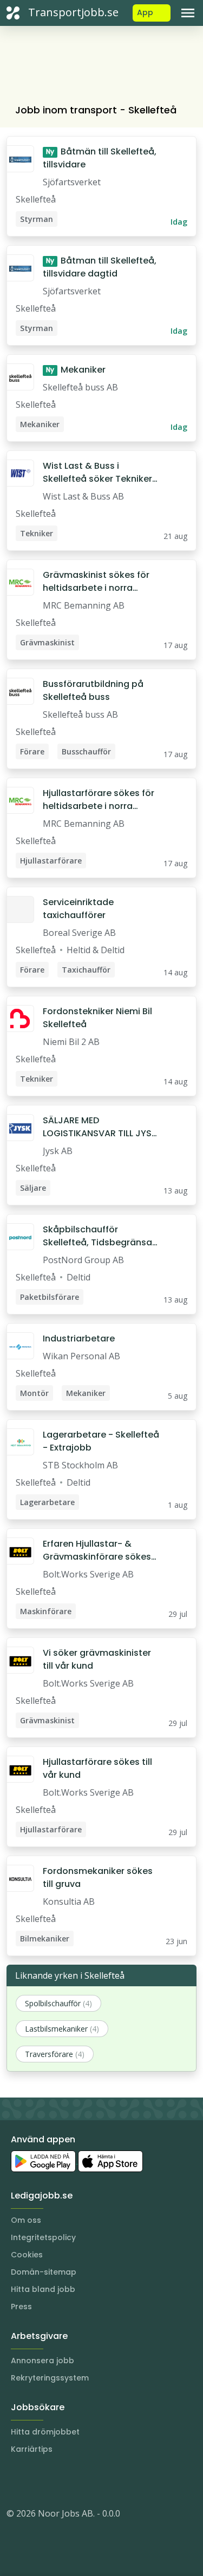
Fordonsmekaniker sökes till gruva (98, 1877)
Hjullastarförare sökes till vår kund (97, 1768)
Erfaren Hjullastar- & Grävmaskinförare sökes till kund (97, 1550)
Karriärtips (32, 2449)
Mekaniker (76, 370)
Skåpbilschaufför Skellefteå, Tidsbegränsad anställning (100, 1236)
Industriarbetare (79, 1338)
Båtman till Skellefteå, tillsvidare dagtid (100, 267)
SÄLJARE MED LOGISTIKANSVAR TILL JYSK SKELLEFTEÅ (100, 1127)
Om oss (26, 2220)
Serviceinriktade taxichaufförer (78, 909)
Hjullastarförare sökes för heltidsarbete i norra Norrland (99, 800)
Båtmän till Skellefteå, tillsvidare (100, 158)
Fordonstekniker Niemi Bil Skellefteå (97, 1018)
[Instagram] (15, 2481)
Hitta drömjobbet (45, 2432)
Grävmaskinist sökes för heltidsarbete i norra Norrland (96, 582)
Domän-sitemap (44, 2272)
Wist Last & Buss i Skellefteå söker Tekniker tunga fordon (97, 473)
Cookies (27, 2255)
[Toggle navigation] (188, 13)
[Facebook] (58, 2481)
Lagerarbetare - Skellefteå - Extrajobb (101, 1441)
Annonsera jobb (42, 2361)
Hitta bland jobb (43, 2289)
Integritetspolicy (43, 2237)
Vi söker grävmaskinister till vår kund (97, 1659)
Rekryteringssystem (50, 2378)
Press (21, 2307)
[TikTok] (80, 2481)
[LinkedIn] (37, 2481)
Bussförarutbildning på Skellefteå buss (93, 690)
